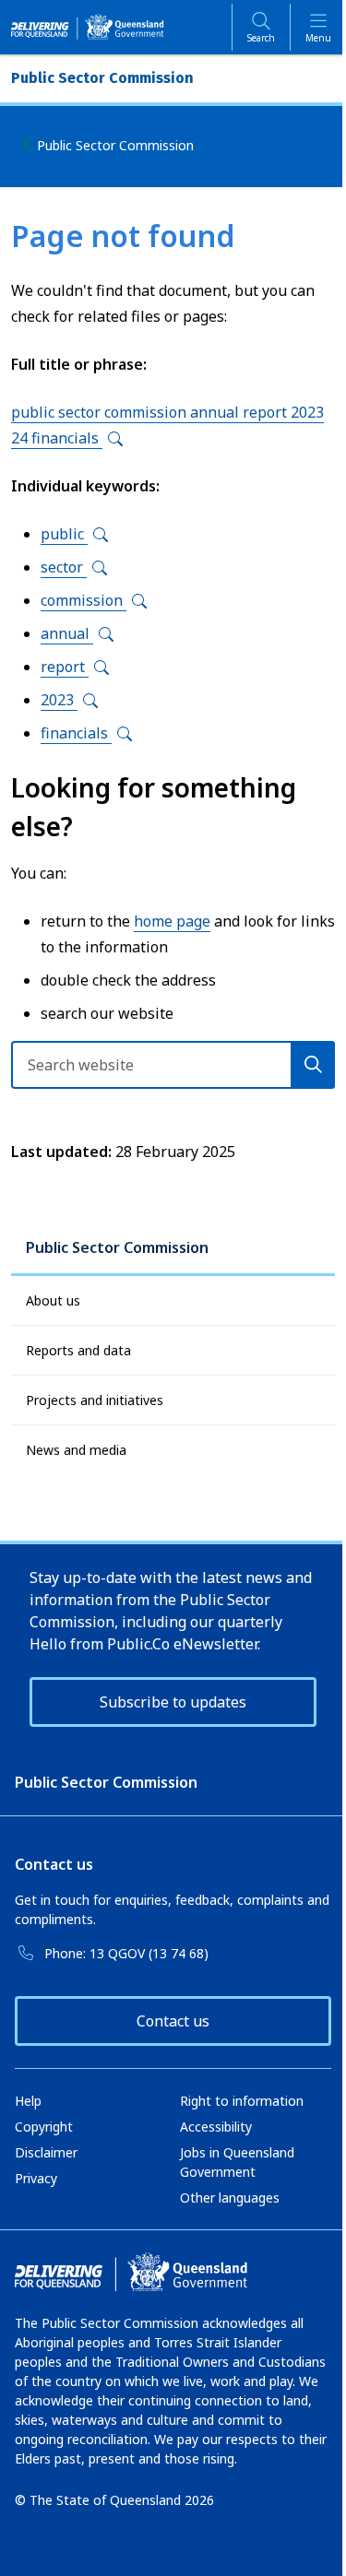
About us (53, 1300)
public (64, 534)
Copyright (44, 2127)
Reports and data (78, 1350)
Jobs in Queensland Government (237, 2162)
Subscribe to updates (173, 1702)
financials (76, 733)
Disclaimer (46, 2152)
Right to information (242, 2101)
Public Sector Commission (115, 145)
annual (67, 633)
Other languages (230, 2198)
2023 (59, 700)
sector (64, 567)
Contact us (173, 2021)
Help (28, 2101)
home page (172, 921)
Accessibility (216, 2127)
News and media (76, 1450)
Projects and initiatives (95, 1400)
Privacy (36, 2178)
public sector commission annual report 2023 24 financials (167, 425)
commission (84, 600)
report (65, 667)
